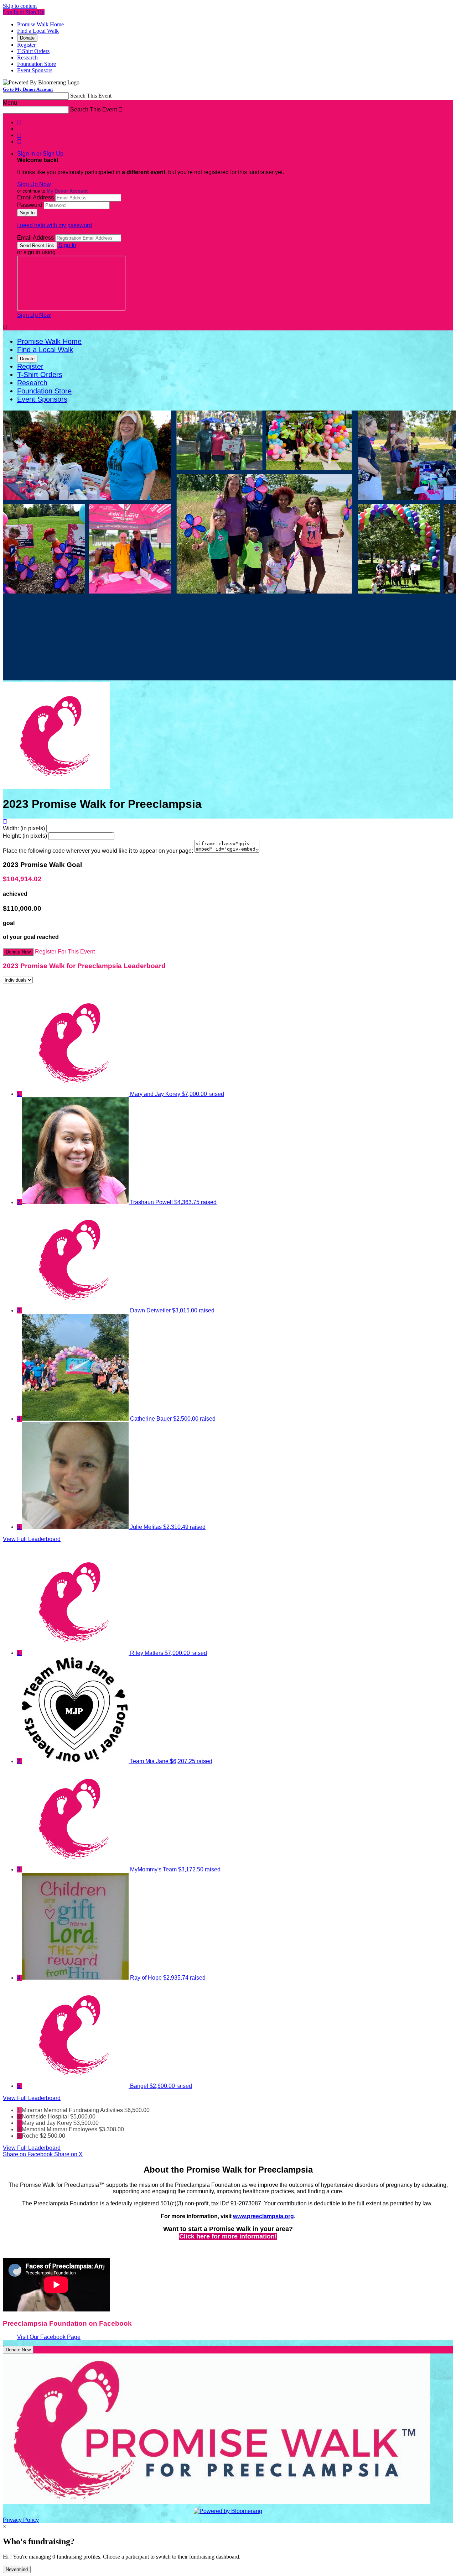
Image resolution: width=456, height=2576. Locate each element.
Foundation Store (37, 64)
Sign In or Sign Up (40, 154)
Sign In (67, 245)
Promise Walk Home (40, 24)
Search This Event (91, 96)
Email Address (35, 197)
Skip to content (20, 6)
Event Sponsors (35, 70)
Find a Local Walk (38, 31)
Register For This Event (65, 952)
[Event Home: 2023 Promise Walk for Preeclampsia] (56, 787)
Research (27, 58)
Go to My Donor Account (28, 89)
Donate (27, 38)
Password (30, 205)
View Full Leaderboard (32, 1539)
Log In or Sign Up (24, 12)
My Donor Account (67, 191)
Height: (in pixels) (25, 836)
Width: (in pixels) (24, 828)
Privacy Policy (21, 2520)
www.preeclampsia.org (263, 2216)
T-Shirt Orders (33, 51)
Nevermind (17, 2569)
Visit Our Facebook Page (49, 2337)
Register (26, 45)
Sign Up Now (34, 184)
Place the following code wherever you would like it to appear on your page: (98, 851)
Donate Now (18, 952)
